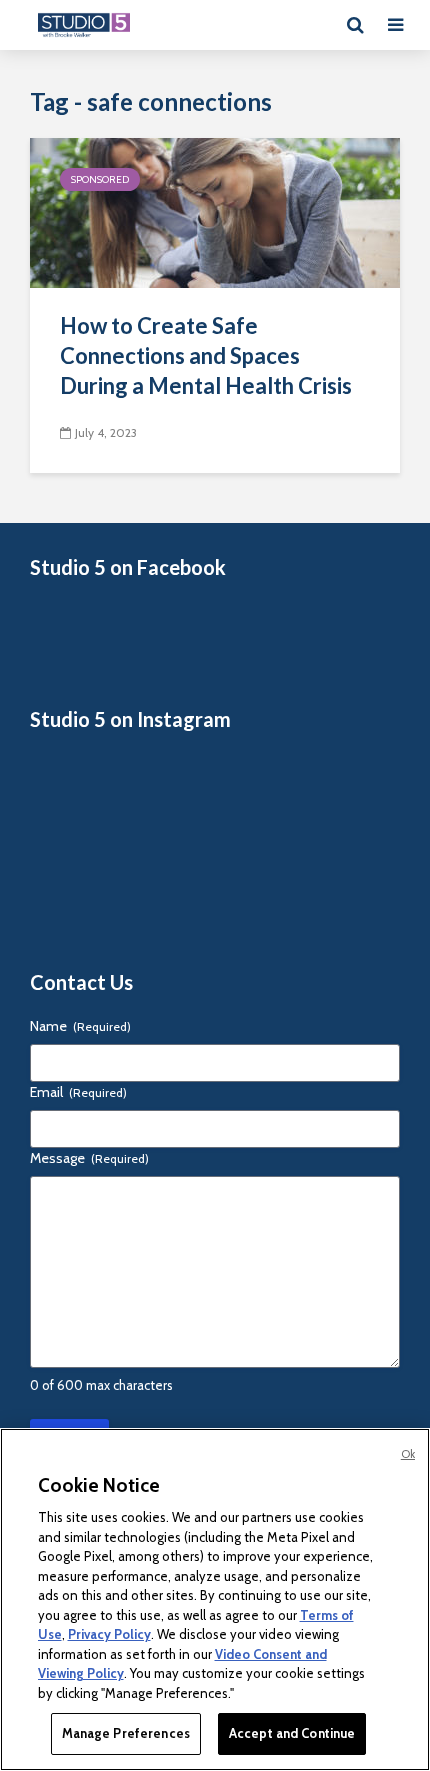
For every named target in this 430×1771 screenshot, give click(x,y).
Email (78, 1092)
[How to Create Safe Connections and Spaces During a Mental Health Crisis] (215, 211)
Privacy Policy (109, 1634)
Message (89, 1158)
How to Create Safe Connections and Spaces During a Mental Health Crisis (206, 355)
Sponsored (100, 179)
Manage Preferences (126, 1733)
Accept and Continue (292, 1733)
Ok (408, 1454)
